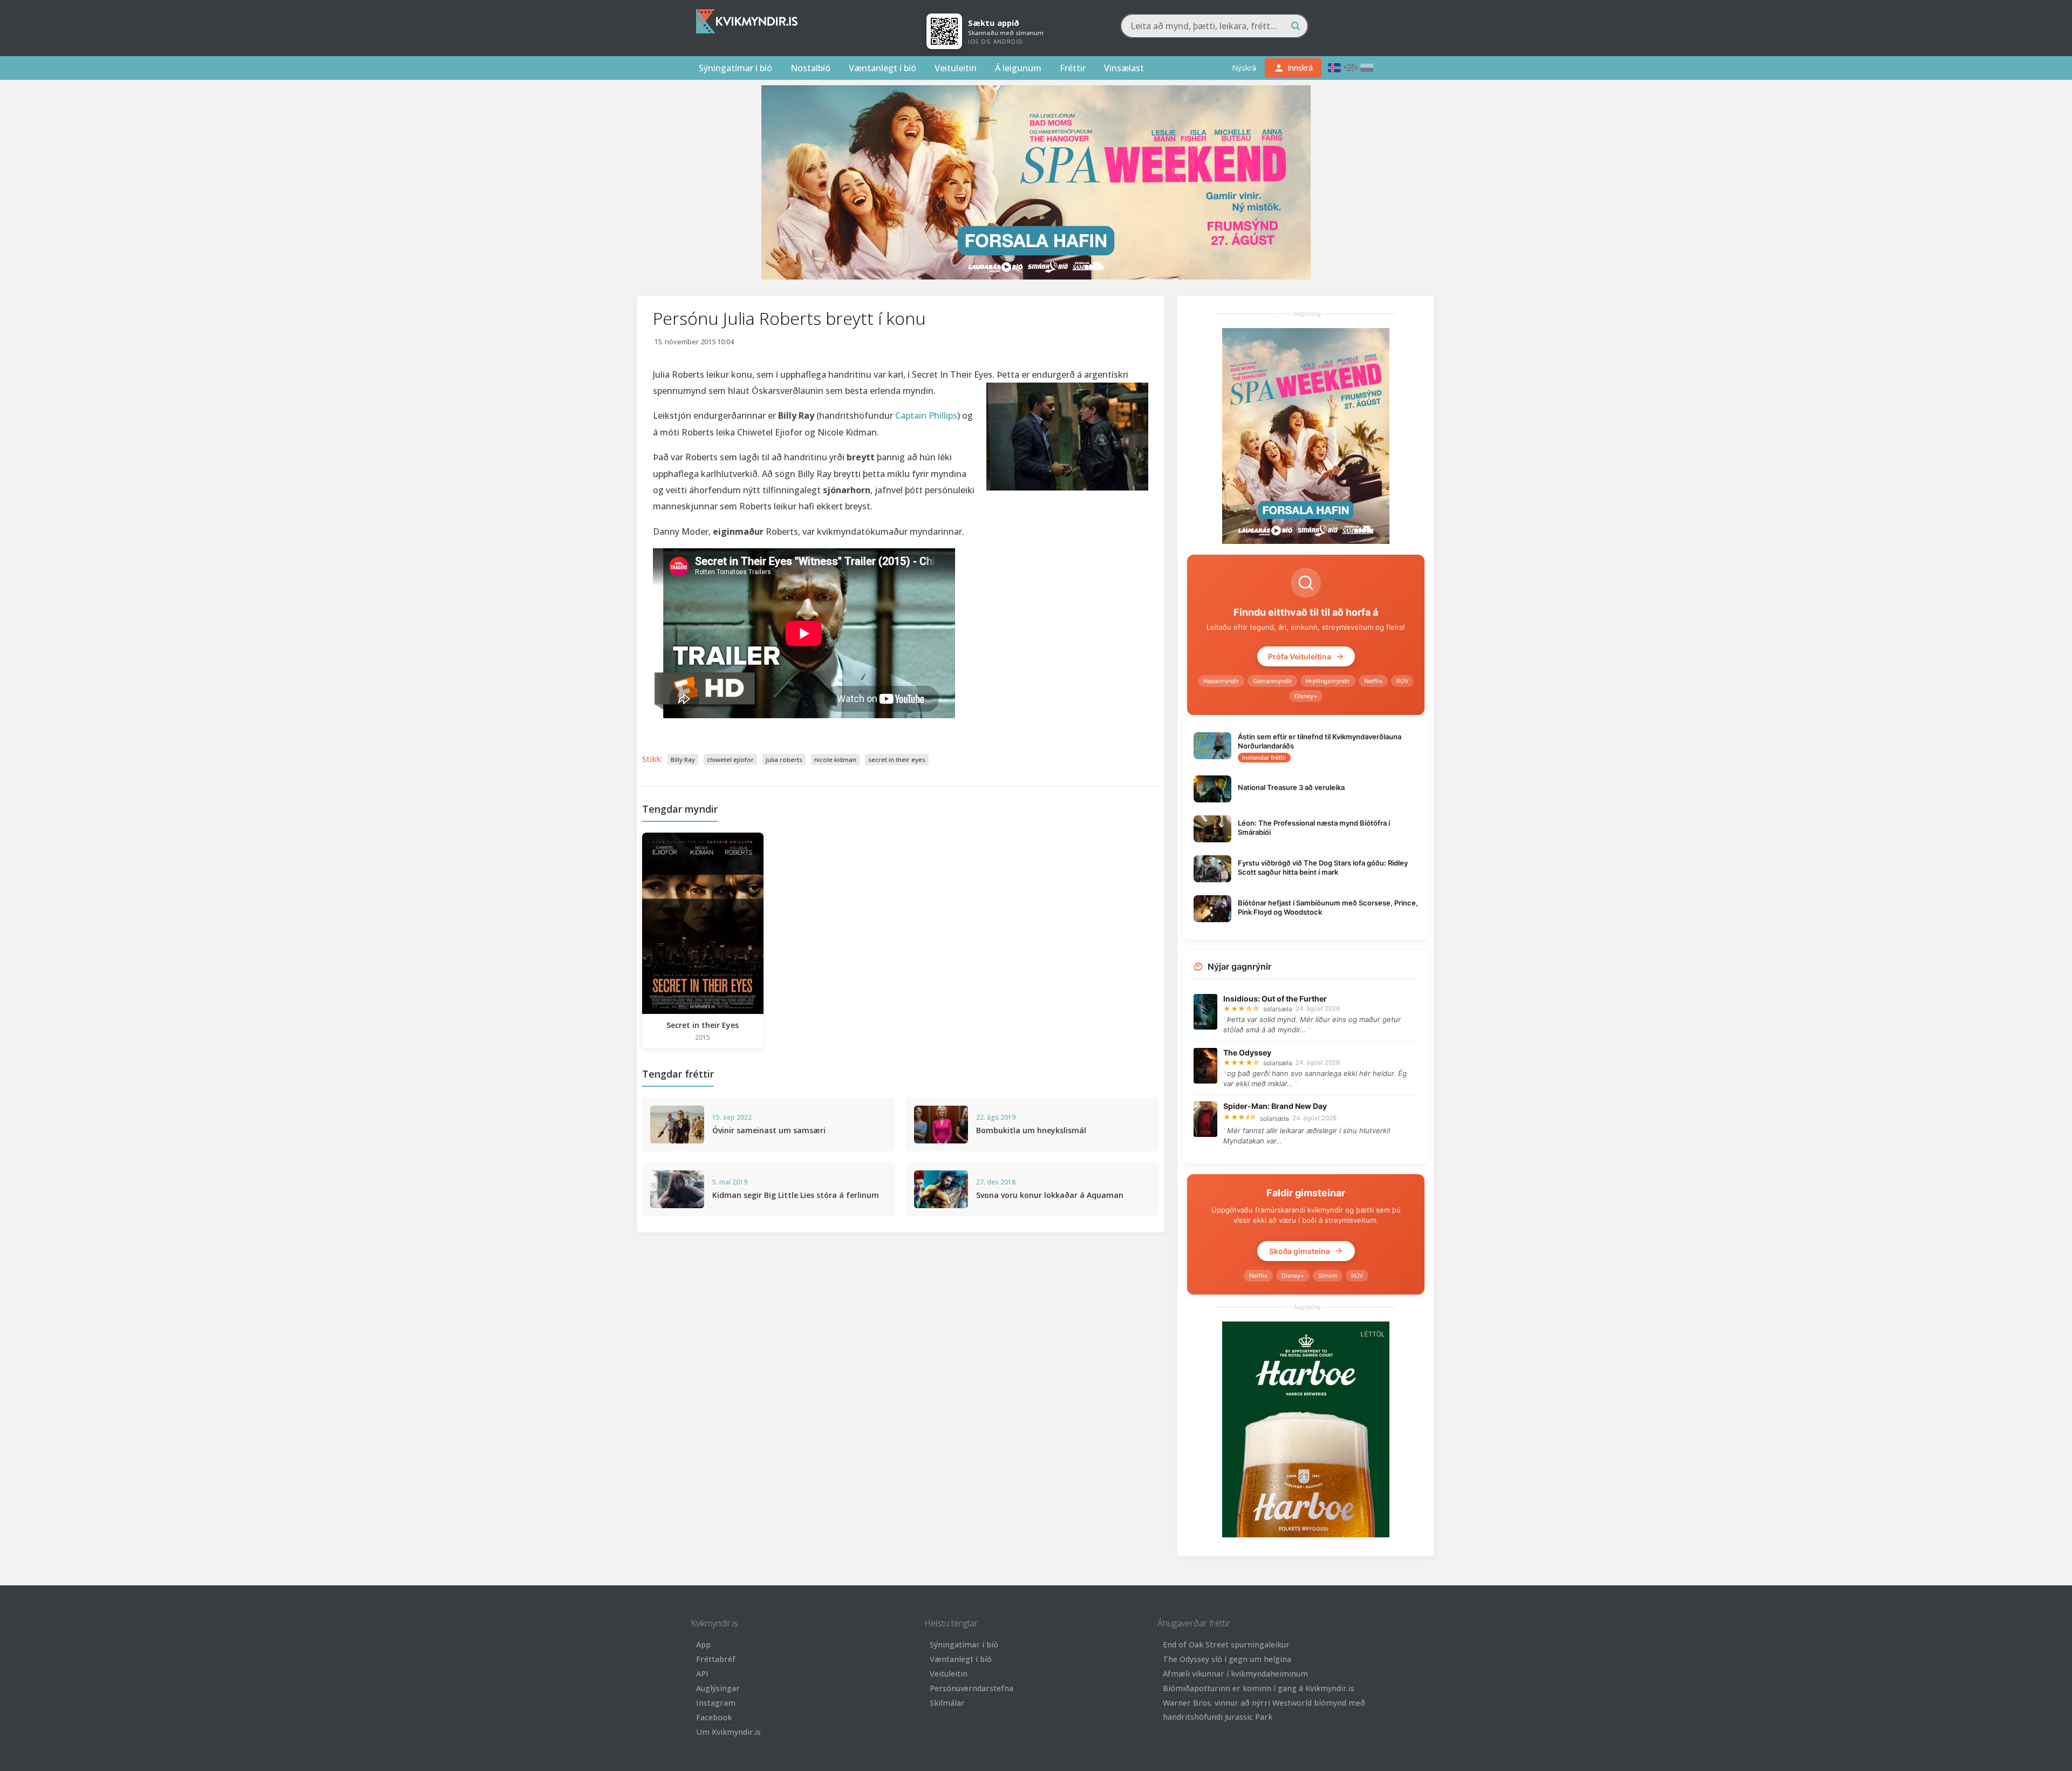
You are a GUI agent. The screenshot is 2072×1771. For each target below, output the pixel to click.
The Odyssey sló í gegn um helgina (1227, 1659)
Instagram (716, 1703)
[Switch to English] (1351, 68)
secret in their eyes (897, 760)
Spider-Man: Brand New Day (1275, 1106)
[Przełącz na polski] (1367, 68)
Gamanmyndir (1272, 681)
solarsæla (1278, 1009)
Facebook (714, 1717)
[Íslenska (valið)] (1334, 68)
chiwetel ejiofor (730, 760)
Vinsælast (1124, 68)
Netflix (1373, 681)
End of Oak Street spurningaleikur (1226, 1644)
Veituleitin (956, 68)
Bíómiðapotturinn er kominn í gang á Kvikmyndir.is (1259, 1688)
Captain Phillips (926, 415)
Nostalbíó (810, 68)
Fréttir (1073, 68)
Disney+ (1306, 696)
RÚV (1402, 681)
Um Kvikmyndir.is (728, 1732)
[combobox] (1214, 26)
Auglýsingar (718, 1688)
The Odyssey (1247, 1053)
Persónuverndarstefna (972, 1688)
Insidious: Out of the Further (1275, 999)
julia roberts (784, 760)
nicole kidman (835, 760)
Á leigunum (1018, 68)
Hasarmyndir (1221, 681)
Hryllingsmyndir (1328, 681)
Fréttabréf (716, 1659)
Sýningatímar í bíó (735, 68)
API (702, 1674)
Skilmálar (947, 1703)
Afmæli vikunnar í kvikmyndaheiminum (1235, 1674)
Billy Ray (683, 760)
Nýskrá (1244, 68)
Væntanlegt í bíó (882, 68)
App (703, 1644)
